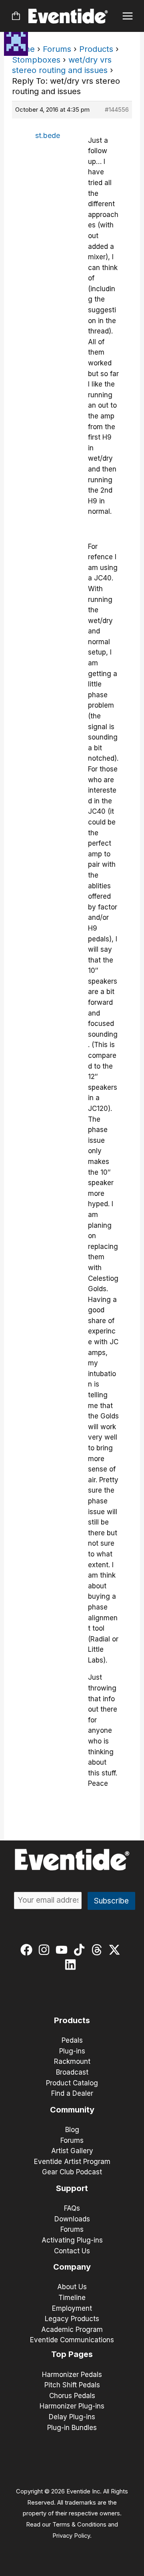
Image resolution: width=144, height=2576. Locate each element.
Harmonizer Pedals (72, 2375)
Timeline (72, 2298)
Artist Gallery (72, 2151)
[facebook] (28, 1950)
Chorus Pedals (72, 2396)
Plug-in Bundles (72, 2428)
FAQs (72, 2208)
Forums (57, 49)
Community (72, 2110)
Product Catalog (72, 2083)
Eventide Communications (72, 2340)
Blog (72, 2130)
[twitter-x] (116, 1950)
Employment (72, 2308)
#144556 (117, 109)
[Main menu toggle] (128, 16)
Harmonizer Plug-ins (72, 2406)
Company (72, 2267)
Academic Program (72, 2329)
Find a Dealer (72, 2093)
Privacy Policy (71, 2536)
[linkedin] (72, 1965)
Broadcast (72, 2072)
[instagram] (46, 1950)
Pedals (72, 2040)
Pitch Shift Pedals (72, 2385)
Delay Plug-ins (72, 2417)
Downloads (72, 2219)
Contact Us (72, 2251)
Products (96, 49)
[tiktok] (81, 1950)
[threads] (99, 1950)
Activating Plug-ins (72, 2240)
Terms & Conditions (79, 2525)
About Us (72, 2287)
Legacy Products (72, 2319)
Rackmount (72, 2061)
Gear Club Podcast (72, 2172)
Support (72, 2188)
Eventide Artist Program (72, 2162)
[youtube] (63, 1950)
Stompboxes (36, 60)
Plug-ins (72, 2051)
